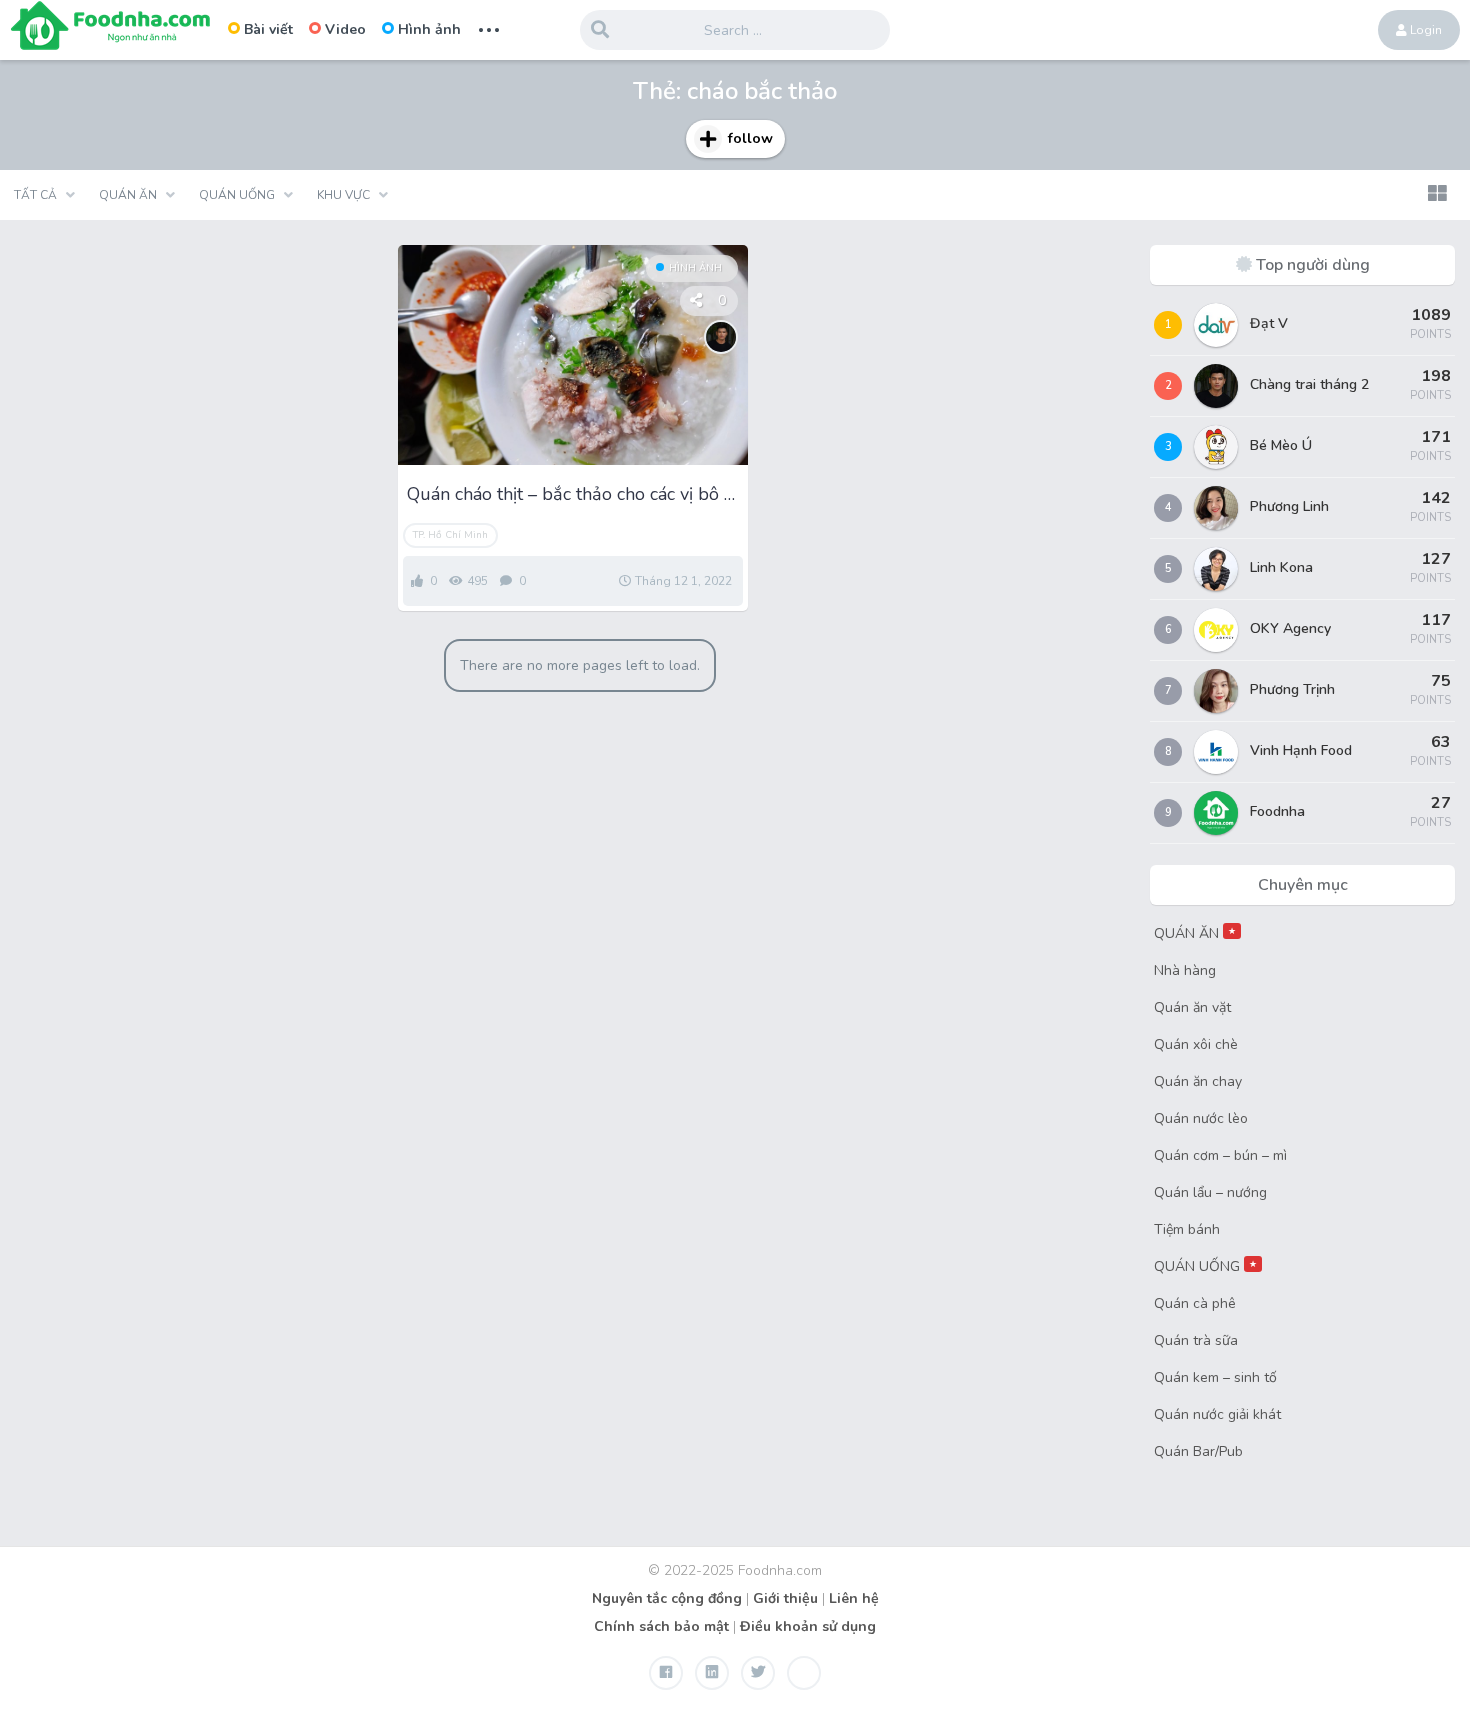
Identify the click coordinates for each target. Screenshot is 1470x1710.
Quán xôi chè (1196, 1044)
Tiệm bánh (1187, 1229)
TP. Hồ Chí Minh (450, 535)
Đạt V (1269, 323)
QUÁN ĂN (1195, 933)
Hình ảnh (429, 29)
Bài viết (268, 29)
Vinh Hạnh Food (1301, 750)
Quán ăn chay (1198, 1081)
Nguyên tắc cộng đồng (667, 1598)
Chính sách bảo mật (661, 1626)
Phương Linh (1289, 506)
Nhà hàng (1185, 970)
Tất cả (35, 195)
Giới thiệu (785, 1598)
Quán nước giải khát (1217, 1414)
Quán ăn (128, 195)
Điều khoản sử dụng (808, 1626)
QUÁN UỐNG (1205, 1266)
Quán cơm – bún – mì (1220, 1155)
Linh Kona (1281, 567)
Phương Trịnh (1292, 689)
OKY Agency (1290, 628)
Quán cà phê (1195, 1303)
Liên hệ (854, 1598)
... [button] (489, 27)
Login (1424, 30)
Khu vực (343, 195)
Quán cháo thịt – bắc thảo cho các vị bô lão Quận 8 (573, 494)
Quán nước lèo (1201, 1118)
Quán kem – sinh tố (1215, 1377)
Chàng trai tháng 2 (1309, 384)
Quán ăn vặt (1192, 1007)
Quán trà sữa (1196, 1340)
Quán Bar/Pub (1198, 1451)
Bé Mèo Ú (1281, 445)
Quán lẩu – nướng (1210, 1192)
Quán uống (237, 195)
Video (345, 29)
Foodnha (1277, 811)
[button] (1437, 195)
